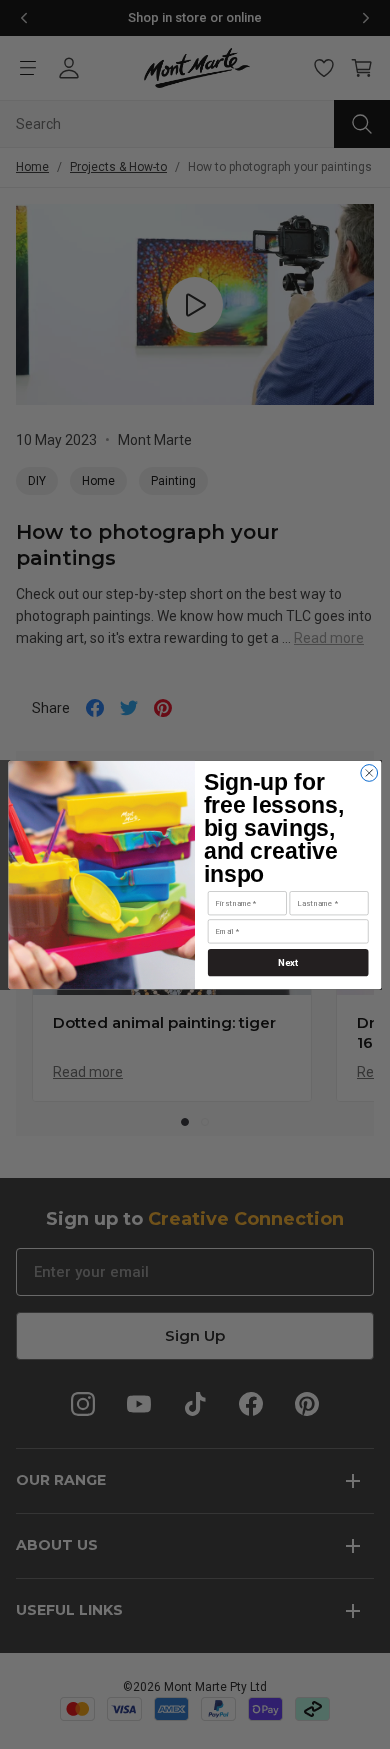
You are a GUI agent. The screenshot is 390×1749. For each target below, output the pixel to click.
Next (288, 961)
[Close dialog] (369, 772)
